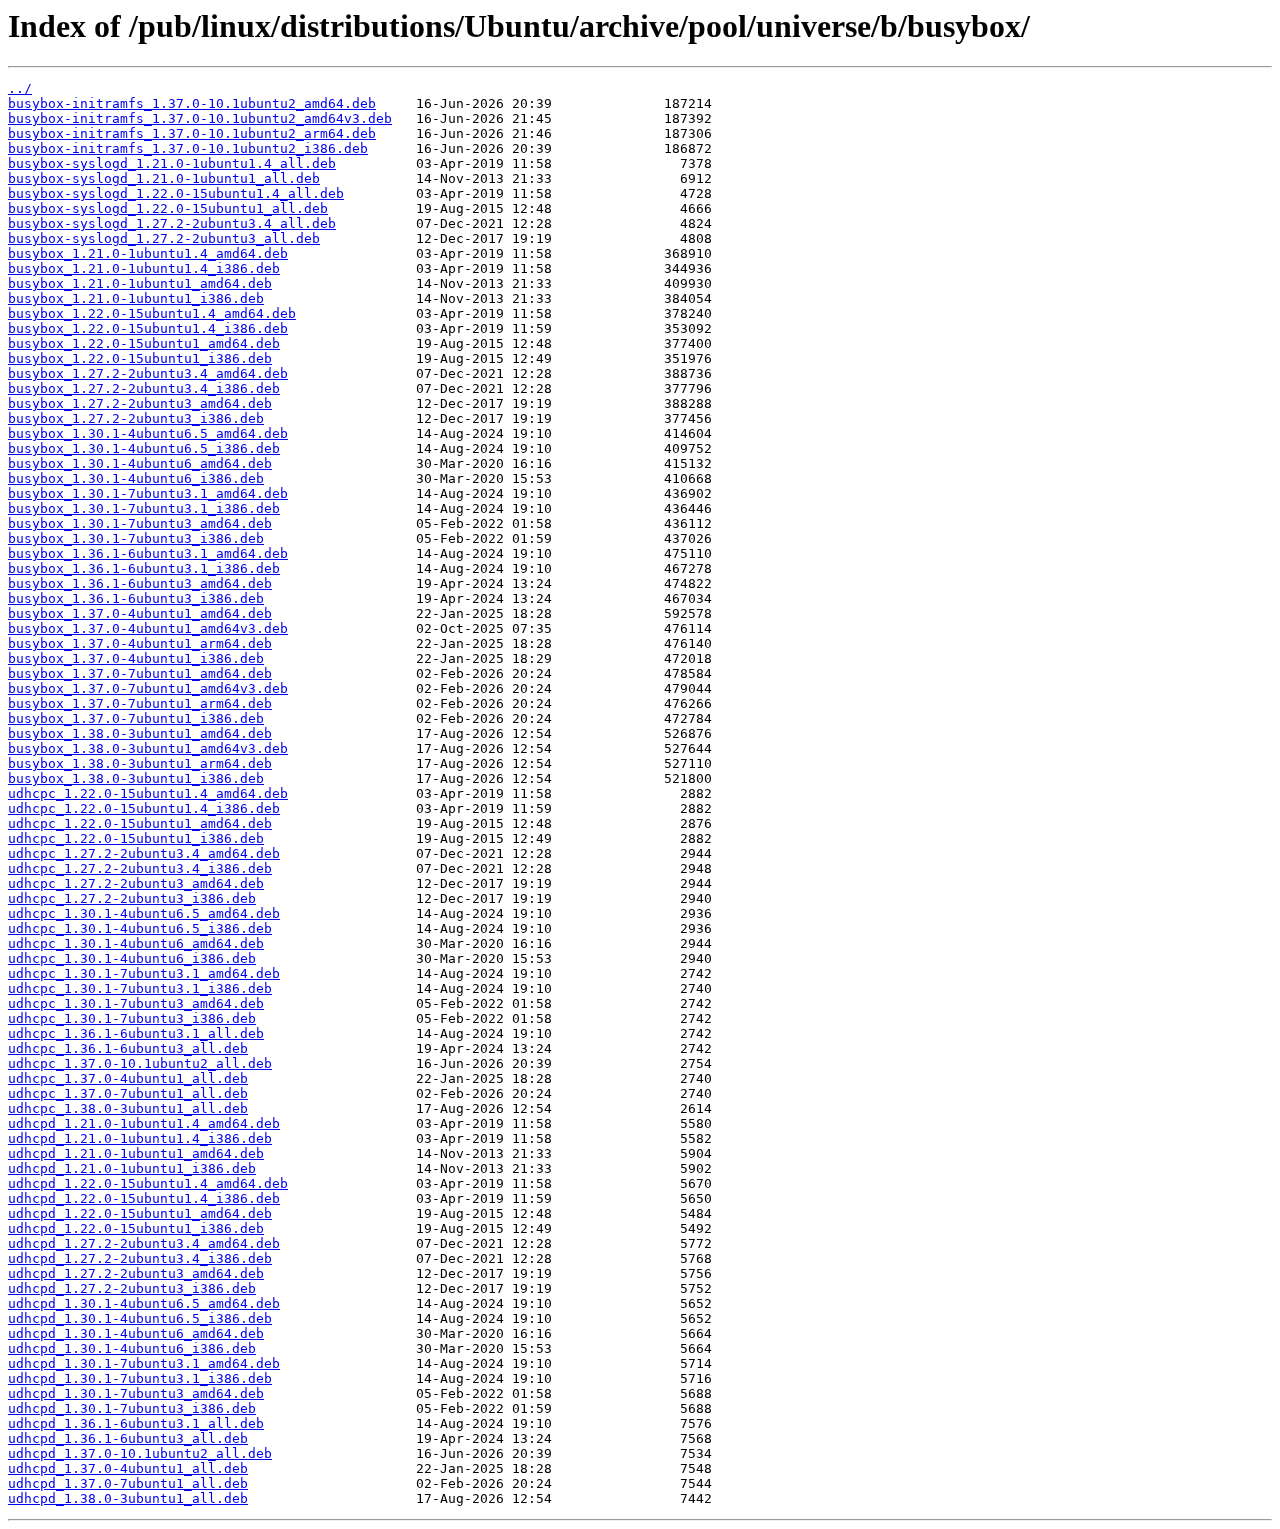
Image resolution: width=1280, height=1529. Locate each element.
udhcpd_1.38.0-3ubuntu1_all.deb (128, 1498)
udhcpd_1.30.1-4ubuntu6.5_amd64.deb (144, 1303)
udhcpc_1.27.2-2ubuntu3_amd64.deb (136, 883)
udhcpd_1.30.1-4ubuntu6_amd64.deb (136, 1333)
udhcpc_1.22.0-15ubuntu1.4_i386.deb (144, 808)
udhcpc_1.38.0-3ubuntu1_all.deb (128, 1108)
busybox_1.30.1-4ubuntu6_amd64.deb (140, 463)
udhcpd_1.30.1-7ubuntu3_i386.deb (132, 1408)
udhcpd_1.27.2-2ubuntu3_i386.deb (132, 1288)
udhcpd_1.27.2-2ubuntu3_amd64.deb (136, 1273)
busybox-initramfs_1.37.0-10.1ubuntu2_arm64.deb (192, 133)
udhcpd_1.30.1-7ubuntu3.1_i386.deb (140, 1378)
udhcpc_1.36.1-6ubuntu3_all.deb (128, 1048)
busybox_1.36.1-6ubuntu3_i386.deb (136, 598)
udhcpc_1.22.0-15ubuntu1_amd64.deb (140, 823)
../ (20, 88)
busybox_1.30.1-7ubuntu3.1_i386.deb (144, 508)
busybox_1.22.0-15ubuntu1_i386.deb (140, 358)
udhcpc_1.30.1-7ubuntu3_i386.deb (132, 1018)
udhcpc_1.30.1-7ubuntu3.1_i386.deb (140, 988)
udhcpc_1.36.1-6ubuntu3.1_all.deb (136, 1033)
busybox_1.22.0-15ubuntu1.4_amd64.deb (152, 313)
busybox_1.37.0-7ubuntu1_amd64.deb (140, 673)
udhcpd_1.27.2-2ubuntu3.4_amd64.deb (144, 1243)
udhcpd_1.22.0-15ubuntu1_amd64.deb (140, 1213)
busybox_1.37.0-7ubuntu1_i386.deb (136, 718)
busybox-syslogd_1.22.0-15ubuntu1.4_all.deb (176, 193)
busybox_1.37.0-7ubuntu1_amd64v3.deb (148, 688)
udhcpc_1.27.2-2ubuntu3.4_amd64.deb (144, 853)
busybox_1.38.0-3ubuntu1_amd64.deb (140, 733)
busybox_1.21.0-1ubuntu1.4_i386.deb (144, 268)
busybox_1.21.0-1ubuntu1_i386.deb (136, 298)
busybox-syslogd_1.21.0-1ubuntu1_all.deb (164, 178)
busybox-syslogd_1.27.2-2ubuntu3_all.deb (164, 238)
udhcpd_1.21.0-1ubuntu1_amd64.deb (136, 1153)
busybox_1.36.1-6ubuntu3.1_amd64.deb (148, 553)
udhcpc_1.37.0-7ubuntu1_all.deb (128, 1093)
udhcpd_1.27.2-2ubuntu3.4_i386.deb (140, 1258)
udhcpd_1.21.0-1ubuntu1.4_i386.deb (140, 1138)
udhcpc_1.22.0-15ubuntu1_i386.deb (136, 838)
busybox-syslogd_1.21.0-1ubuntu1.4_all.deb (172, 163)
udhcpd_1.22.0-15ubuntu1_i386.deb (136, 1228)
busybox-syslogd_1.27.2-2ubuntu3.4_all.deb (172, 223)
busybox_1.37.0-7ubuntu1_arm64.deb (140, 703)
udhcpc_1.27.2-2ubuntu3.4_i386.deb (140, 868)
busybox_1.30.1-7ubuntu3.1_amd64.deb (148, 493)
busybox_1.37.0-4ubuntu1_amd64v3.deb (148, 628)
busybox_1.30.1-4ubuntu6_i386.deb (136, 478)
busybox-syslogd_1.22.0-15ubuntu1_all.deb (168, 208)
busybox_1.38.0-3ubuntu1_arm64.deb (140, 763)
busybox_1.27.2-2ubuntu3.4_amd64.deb (148, 373)
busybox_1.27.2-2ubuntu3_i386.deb (136, 418)
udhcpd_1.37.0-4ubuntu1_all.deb (128, 1468)
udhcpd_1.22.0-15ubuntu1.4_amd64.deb (148, 1183)
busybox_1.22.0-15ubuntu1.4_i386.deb (148, 328)
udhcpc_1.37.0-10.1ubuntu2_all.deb (140, 1063)
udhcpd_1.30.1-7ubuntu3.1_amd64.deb (144, 1363)
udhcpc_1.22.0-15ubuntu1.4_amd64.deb (148, 793)
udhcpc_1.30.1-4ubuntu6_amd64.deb (136, 943)
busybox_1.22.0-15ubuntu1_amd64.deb (144, 343)
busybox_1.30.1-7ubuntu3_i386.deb (136, 538)
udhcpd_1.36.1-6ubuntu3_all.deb (128, 1438)
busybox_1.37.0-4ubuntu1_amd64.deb (140, 613)
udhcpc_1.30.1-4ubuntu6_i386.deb (132, 958)
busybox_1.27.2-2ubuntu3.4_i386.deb (144, 388)
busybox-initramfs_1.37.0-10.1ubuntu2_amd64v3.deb (200, 118)
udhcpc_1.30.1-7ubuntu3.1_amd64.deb (144, 973)
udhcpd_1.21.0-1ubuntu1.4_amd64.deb (144, 1123)
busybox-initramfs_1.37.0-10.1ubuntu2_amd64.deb (192, 103)
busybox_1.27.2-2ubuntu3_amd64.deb (140, 403)
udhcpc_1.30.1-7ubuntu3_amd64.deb (136, 1003)
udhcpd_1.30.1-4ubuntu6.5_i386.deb (140, 1318)
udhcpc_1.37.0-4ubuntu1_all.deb (128, 1078)
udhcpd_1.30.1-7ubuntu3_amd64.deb (136, 1393)
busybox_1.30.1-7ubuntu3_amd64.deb (140, 523)
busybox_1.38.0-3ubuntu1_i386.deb (136, 778)
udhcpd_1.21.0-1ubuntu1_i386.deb (132, 1168)
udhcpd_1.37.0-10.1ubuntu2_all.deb (140, 1453)
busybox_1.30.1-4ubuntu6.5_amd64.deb (148, 433)
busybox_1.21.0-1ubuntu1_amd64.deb (140, 283)
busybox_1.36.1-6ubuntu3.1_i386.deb (144, 568)
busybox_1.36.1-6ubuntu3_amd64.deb (140, 583)
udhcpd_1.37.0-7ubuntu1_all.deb (128, 1483)
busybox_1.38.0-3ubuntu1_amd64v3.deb (148, 748)
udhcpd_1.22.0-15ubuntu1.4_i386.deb (144, 1198)
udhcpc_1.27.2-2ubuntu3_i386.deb (132, 898)
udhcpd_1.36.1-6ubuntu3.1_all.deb (136, 1423)
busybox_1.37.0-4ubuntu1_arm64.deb (140, 643)
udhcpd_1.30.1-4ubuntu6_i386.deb (132, 1348)
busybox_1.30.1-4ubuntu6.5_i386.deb (144, 448)
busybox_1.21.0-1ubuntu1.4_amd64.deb (148, 253)
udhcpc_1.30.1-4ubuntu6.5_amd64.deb (144, 913)
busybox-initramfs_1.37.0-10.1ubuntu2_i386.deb (188, 148)
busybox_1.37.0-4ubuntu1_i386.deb (136, 658)
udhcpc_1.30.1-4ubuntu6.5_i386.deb (140, 928)
